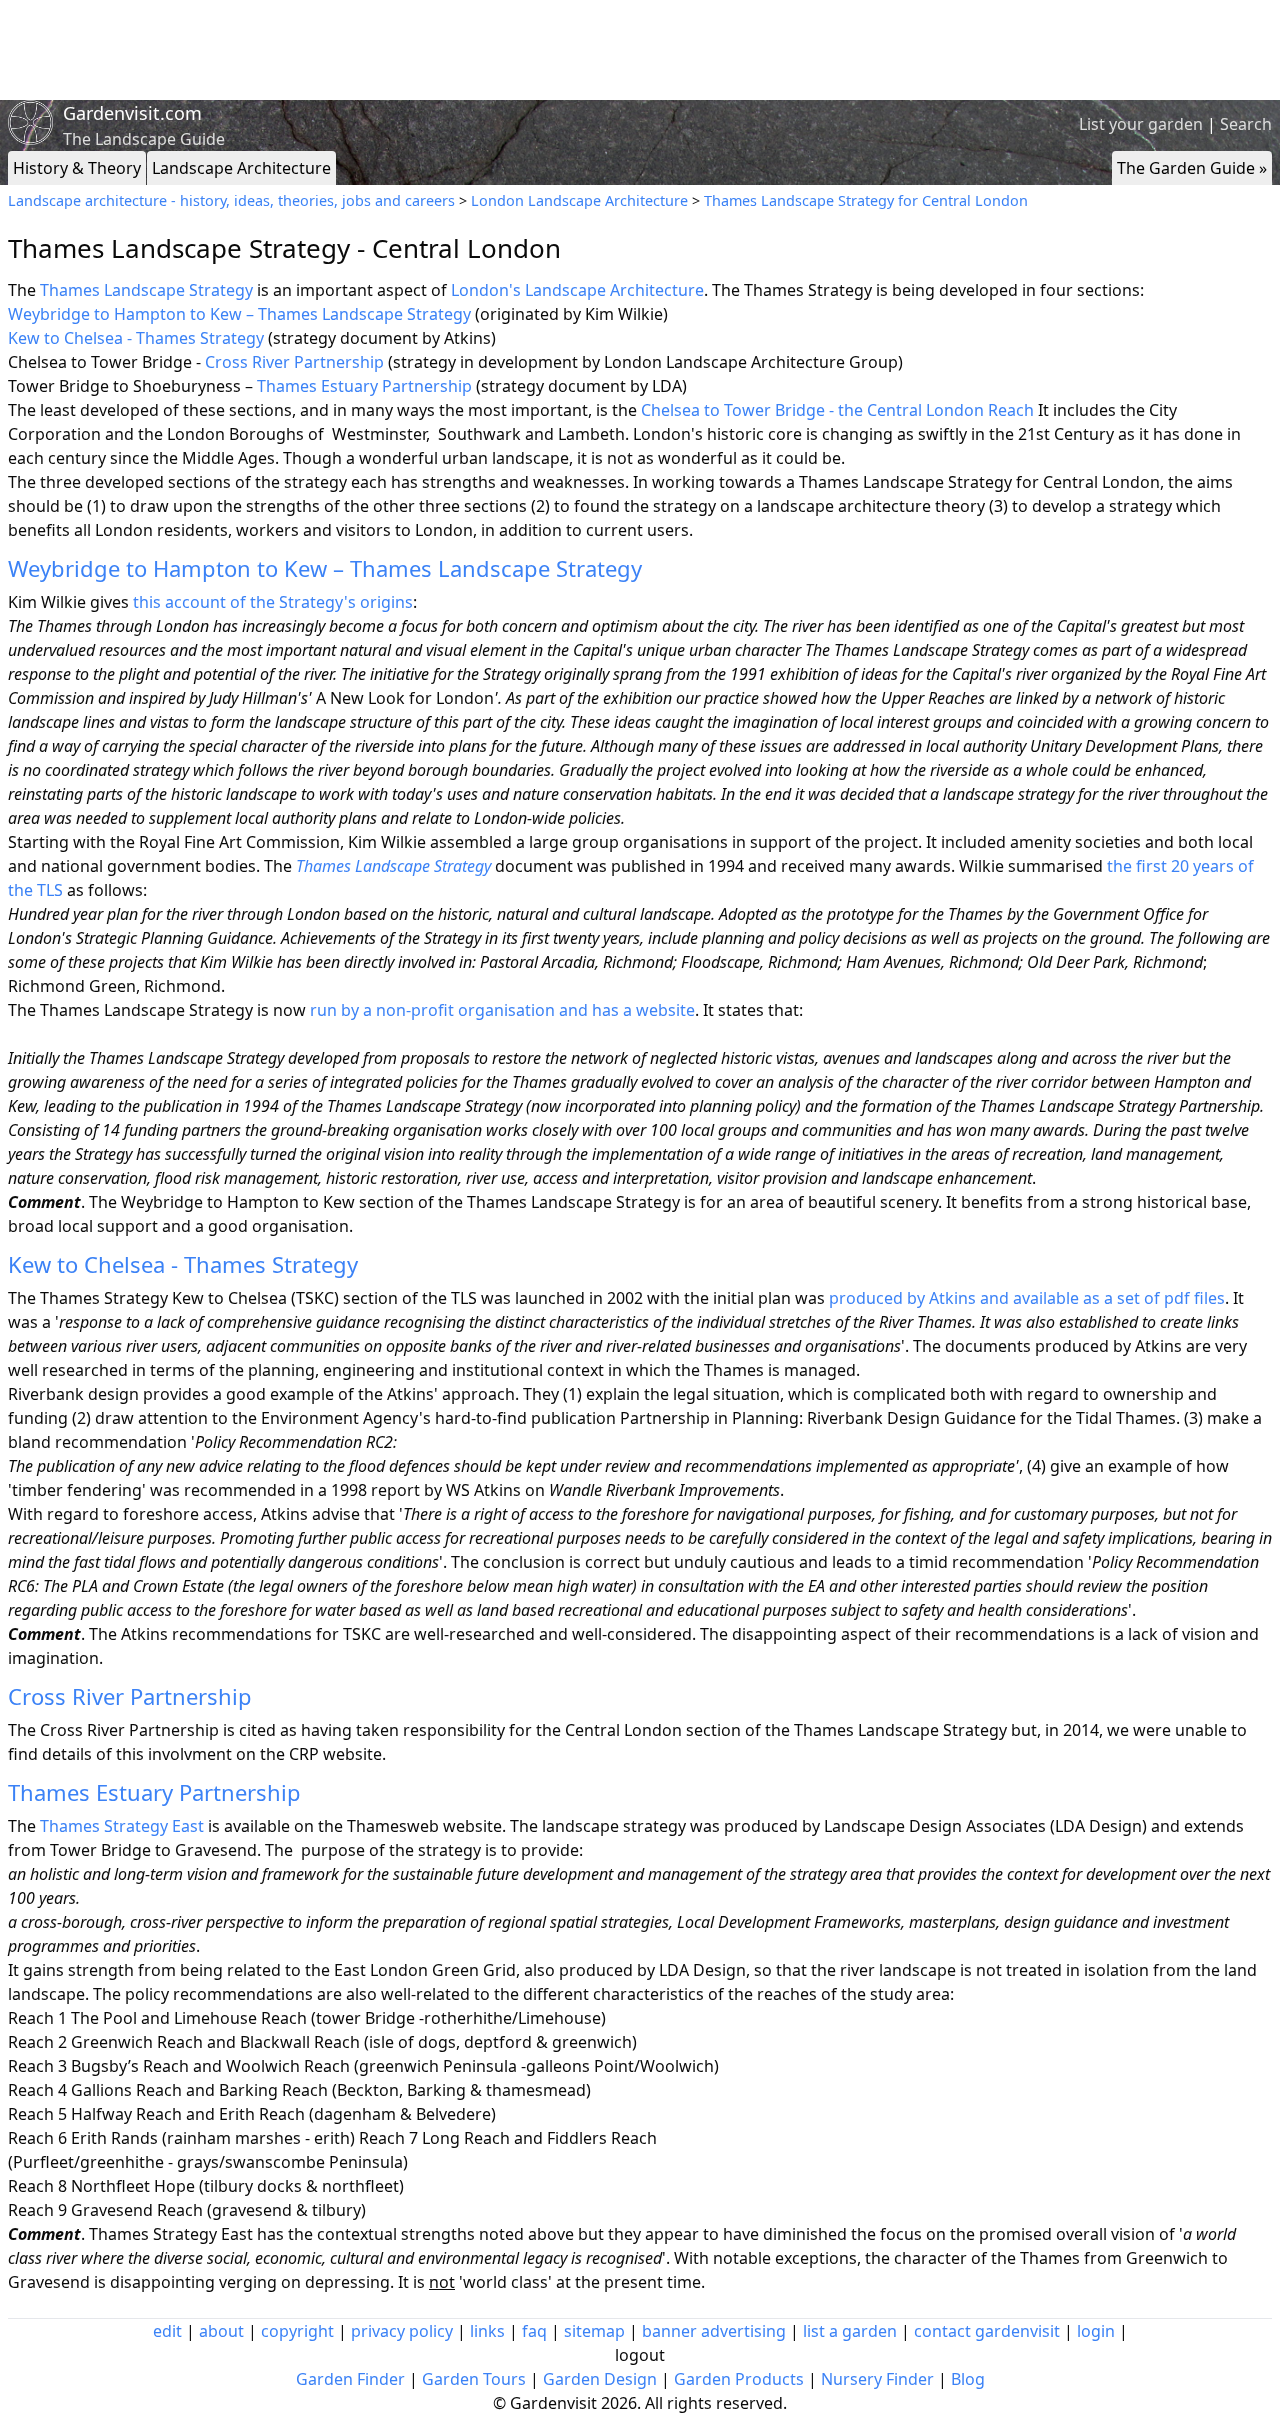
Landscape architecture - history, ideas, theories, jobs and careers (231, 200)
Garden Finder (350, 2379)
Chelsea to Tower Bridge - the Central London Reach (837, 410)
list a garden (850, 2331)
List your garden (1141, 124)
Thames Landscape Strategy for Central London (866, 200)
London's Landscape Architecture (577, 290)
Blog (968, 2379)
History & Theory (77, 168)
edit (167, 2331)
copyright (297, 2331)
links (487, 2331)
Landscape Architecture (241, 168)
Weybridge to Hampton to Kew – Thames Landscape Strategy (239, 314)
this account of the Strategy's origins (273, 602)
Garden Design (600, 2379)
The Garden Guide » (1192, 168)
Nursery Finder (877, 2379)
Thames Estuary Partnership (364, 386)
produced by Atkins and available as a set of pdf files (1027, 1298)
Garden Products (739, 2379)
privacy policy (402, 2331)
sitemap (594, 2331)
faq (534, 2331)
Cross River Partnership (294, 362)
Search (1246, 124)
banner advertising (714, 2331)
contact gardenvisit (987, 2331)
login (1096, 2331)
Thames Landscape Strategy (146, 290)
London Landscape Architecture (579, 200)
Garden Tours (474, 2379)
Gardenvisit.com (132, 113)
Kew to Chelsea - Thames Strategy (136, 338)
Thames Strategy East (122, 1826)
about (221, 2331)
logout (640, 2355)
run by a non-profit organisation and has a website (502, 1010)
